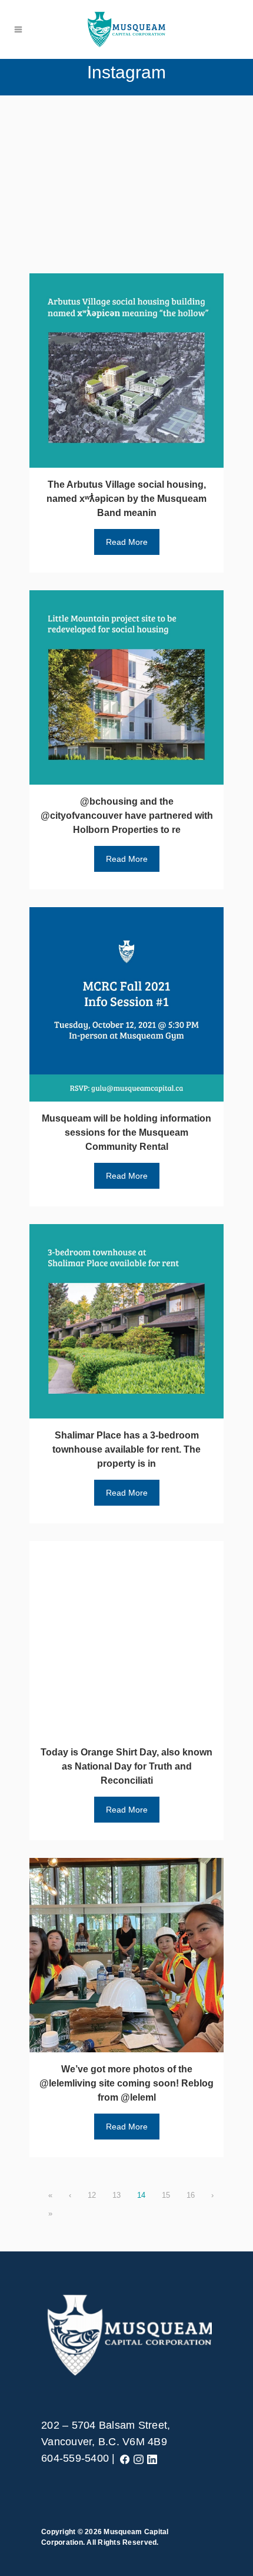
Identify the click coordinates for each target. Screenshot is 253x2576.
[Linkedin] (152, 2458)
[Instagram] (139, 2458)
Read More (127, 542)
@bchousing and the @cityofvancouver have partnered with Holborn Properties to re (127, 816)
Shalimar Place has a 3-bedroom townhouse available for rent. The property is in (126, 1449)
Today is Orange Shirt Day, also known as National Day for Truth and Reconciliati (126, 1766)
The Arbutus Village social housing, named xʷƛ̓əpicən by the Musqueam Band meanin (126, 499)
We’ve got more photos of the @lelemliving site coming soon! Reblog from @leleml (126, 2083)
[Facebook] (125, 2458)
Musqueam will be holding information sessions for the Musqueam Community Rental (126, 1132)
